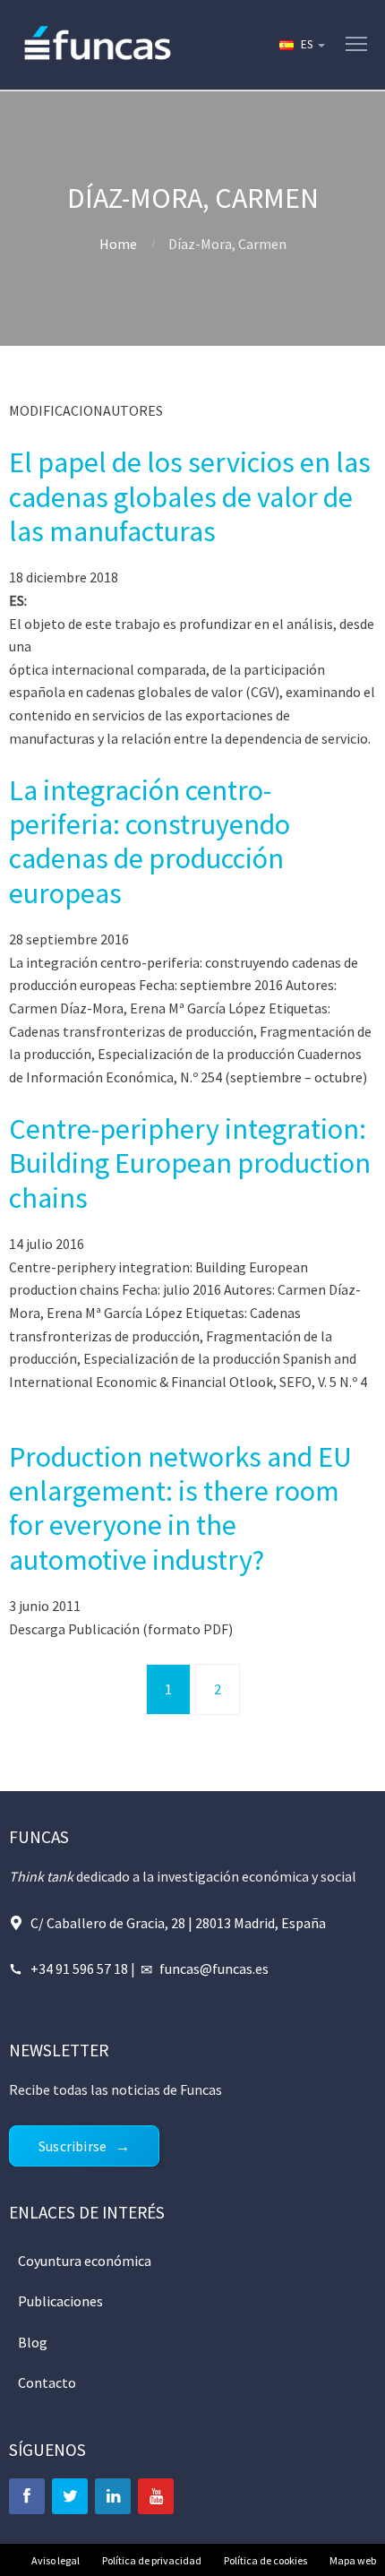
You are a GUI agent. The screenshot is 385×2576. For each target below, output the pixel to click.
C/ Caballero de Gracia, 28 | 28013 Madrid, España (178, 1923)
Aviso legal (56, 2560)
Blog (33, 2342)
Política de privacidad (152, 2560)
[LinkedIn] (113, 2496)
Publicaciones (60, 2301)
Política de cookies (265, 2560)
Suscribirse (73, 2146)
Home (118, 244)
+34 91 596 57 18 (79, 1969)
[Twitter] (70, 2496)
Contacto (47, 2382)
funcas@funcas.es (214, 1969)
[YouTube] (156, 2496)
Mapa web (353, 2560)
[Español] (301, 45)
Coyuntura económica (85, 2261)
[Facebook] (27, 2496)
